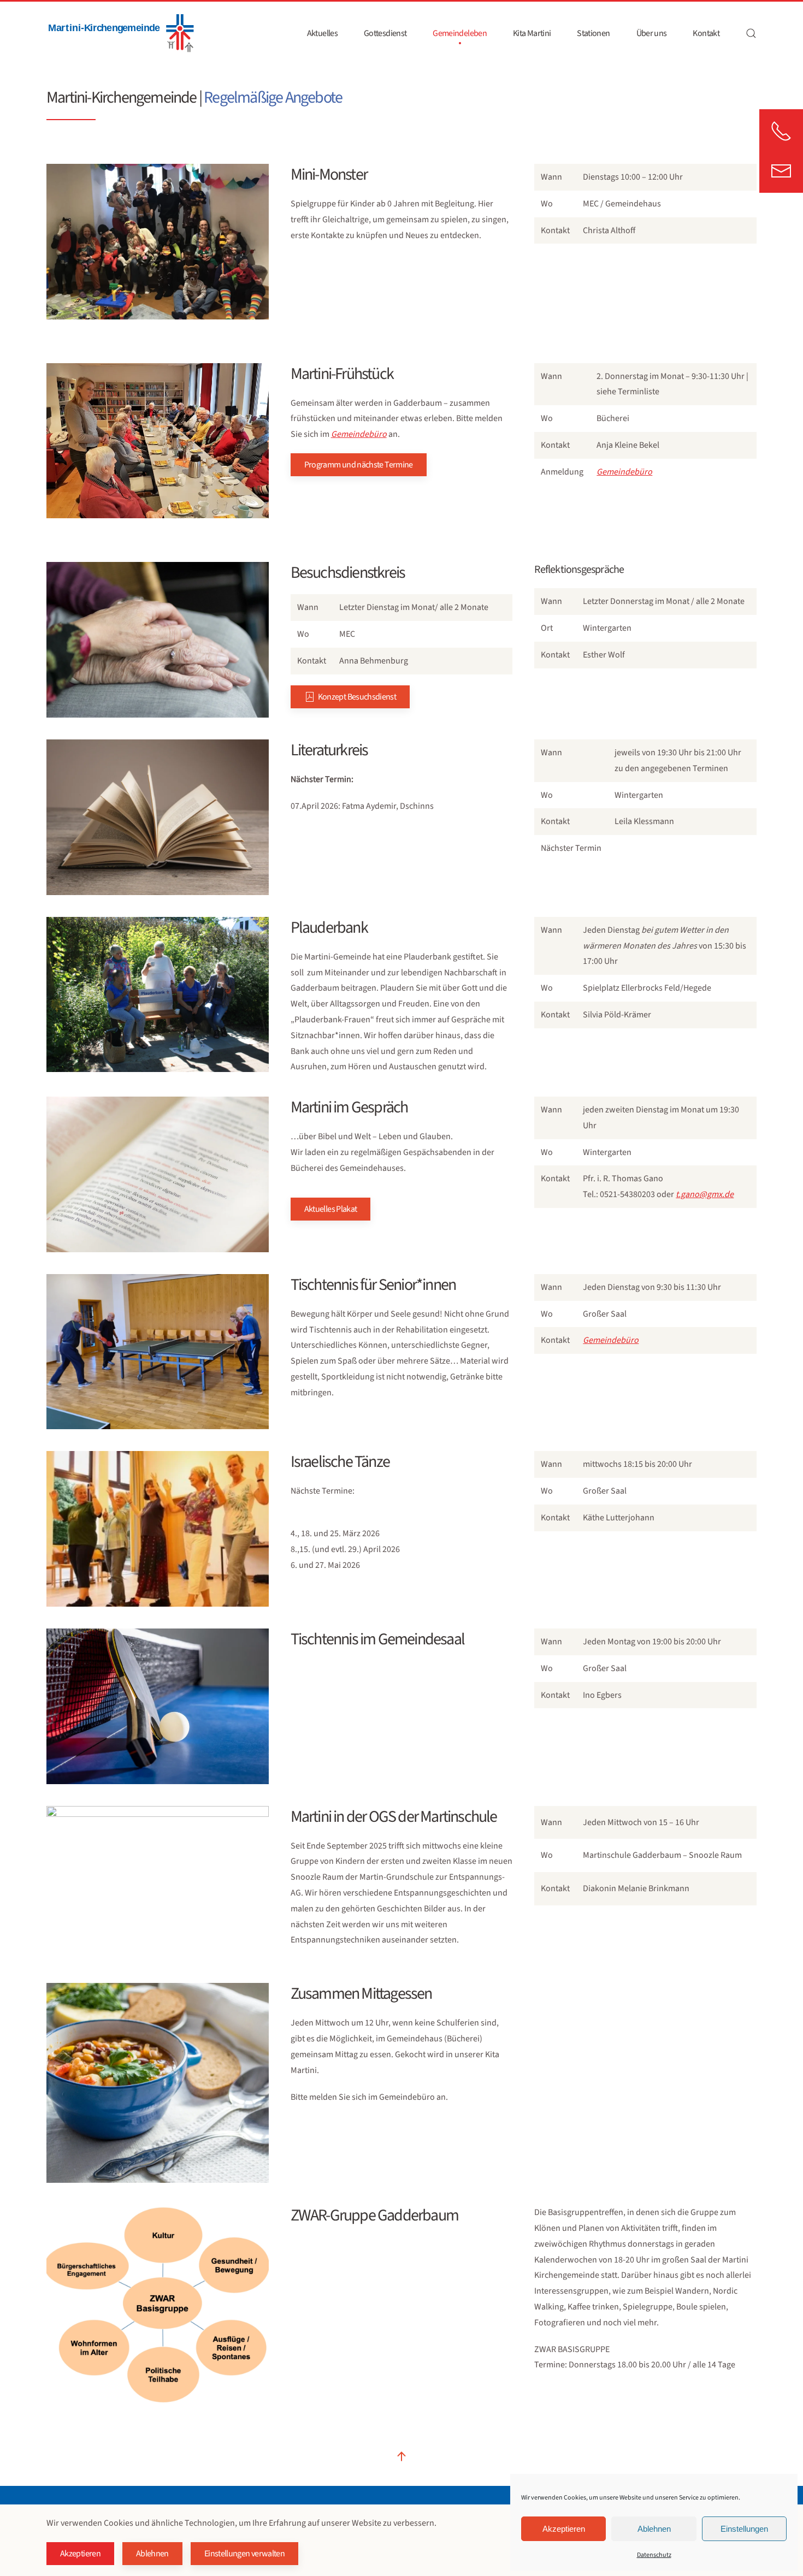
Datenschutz (654, 2555)
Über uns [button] (652, 33)
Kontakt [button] (706, 33)
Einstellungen (744, 2529)
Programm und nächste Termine (359, 465)
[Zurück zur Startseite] (120, 33)
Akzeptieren (564, 2529)
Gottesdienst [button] (385, 33)
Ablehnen (654, 2529)
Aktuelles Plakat (331, 1209)
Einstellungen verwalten (244, 2554)
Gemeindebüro (624, 472)
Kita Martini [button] (532, 33)
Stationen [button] (593, 33)
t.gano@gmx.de (705, 1194)
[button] (751, 33)
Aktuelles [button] (322, 33)
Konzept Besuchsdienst (357, 697)
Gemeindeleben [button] (460, 33)
